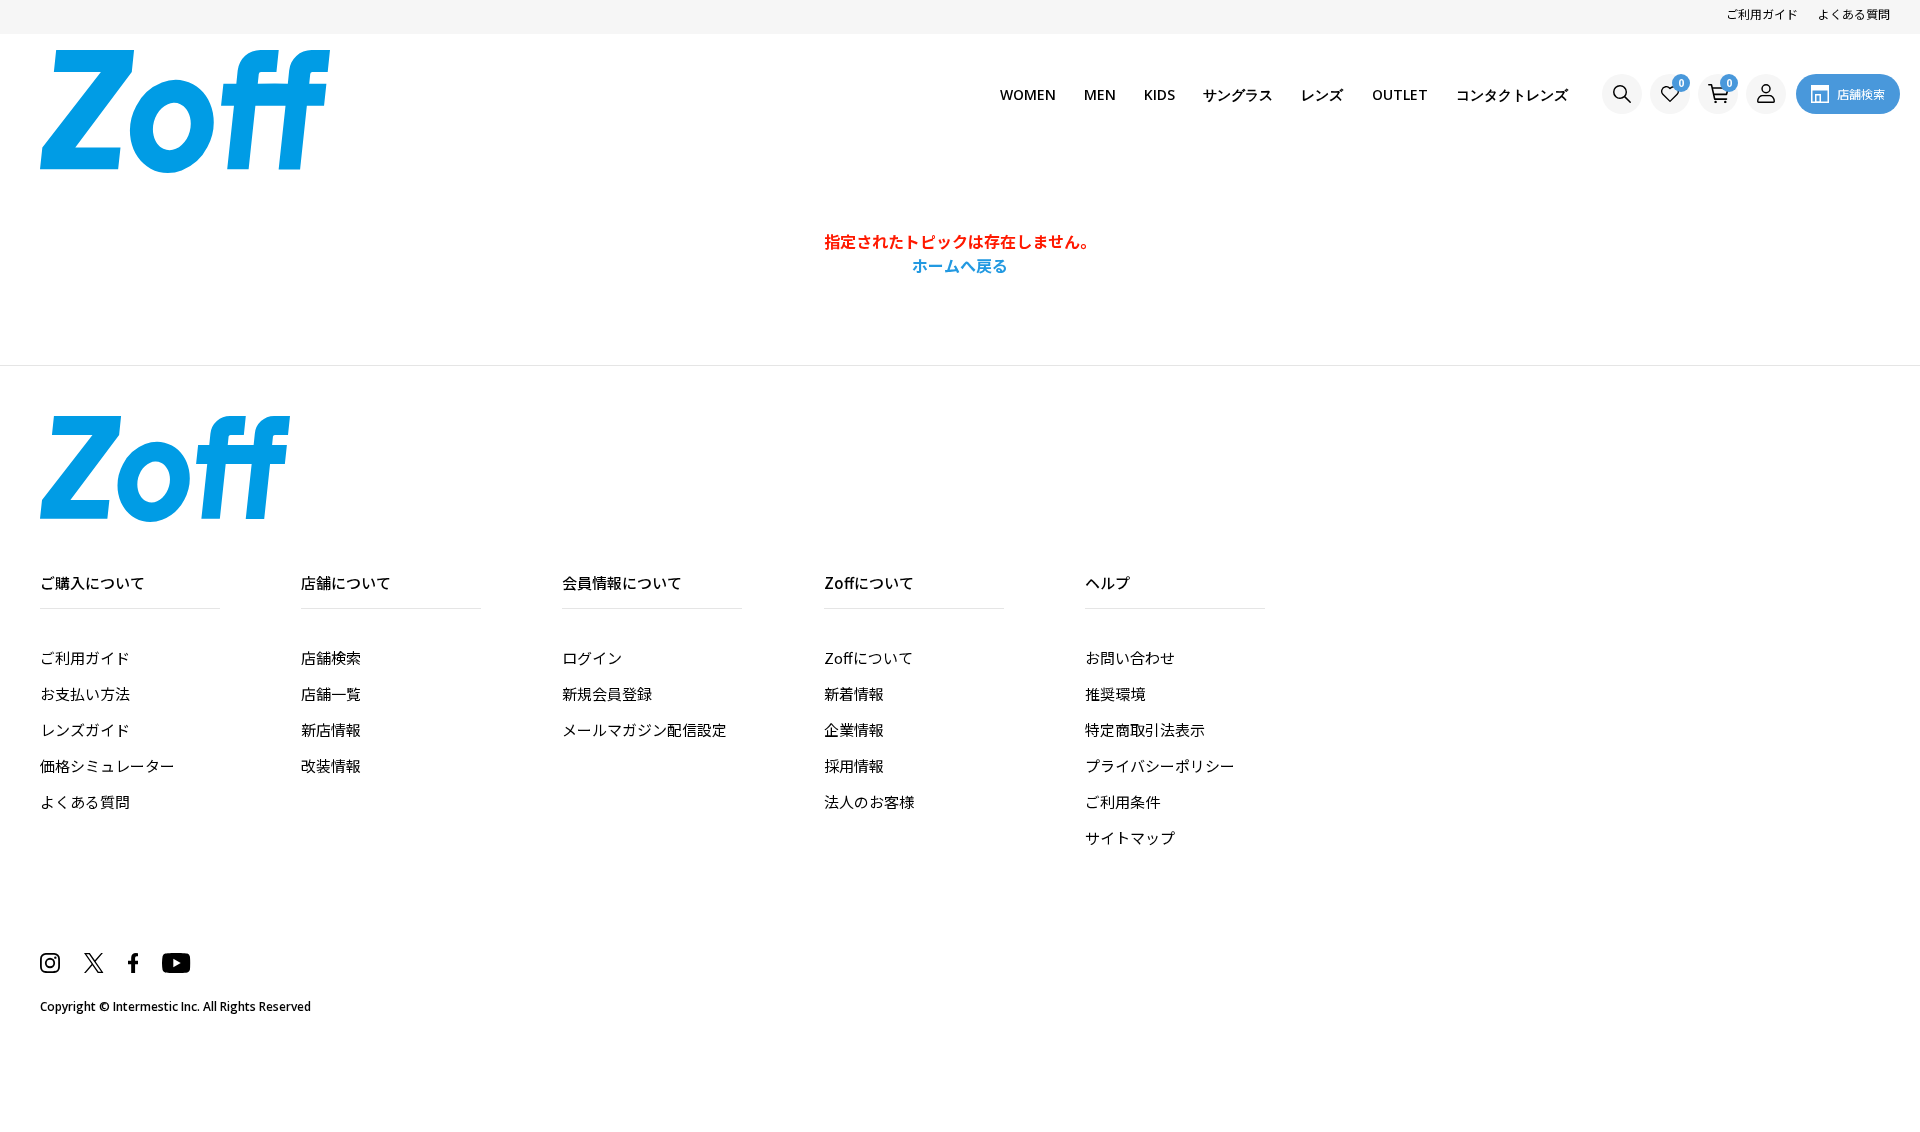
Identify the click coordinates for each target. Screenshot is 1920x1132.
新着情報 (854, 693)
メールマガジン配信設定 (644, 729)
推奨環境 (1115, 693)
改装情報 (331, 765)
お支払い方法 (85, 693)
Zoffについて (868, 657)
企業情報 (854, 729)
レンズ (1322, 94)
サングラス (1238, 94)
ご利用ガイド (1762, 13)
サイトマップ (1130, 837)
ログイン (592, 657)
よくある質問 (1854, 13)
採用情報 (854, 765)
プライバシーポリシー (1160, 765)
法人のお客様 (869, 801)
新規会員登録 (607, 693)
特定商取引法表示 (1145, 729)
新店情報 (331, 729)
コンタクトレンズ (1512, 94)
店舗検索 (331, 657)
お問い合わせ (1130, 657)
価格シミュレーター (107, 765)
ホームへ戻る (960, 265)
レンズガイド (85, 729)
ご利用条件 (1122, 801)
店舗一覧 (331, 693)
